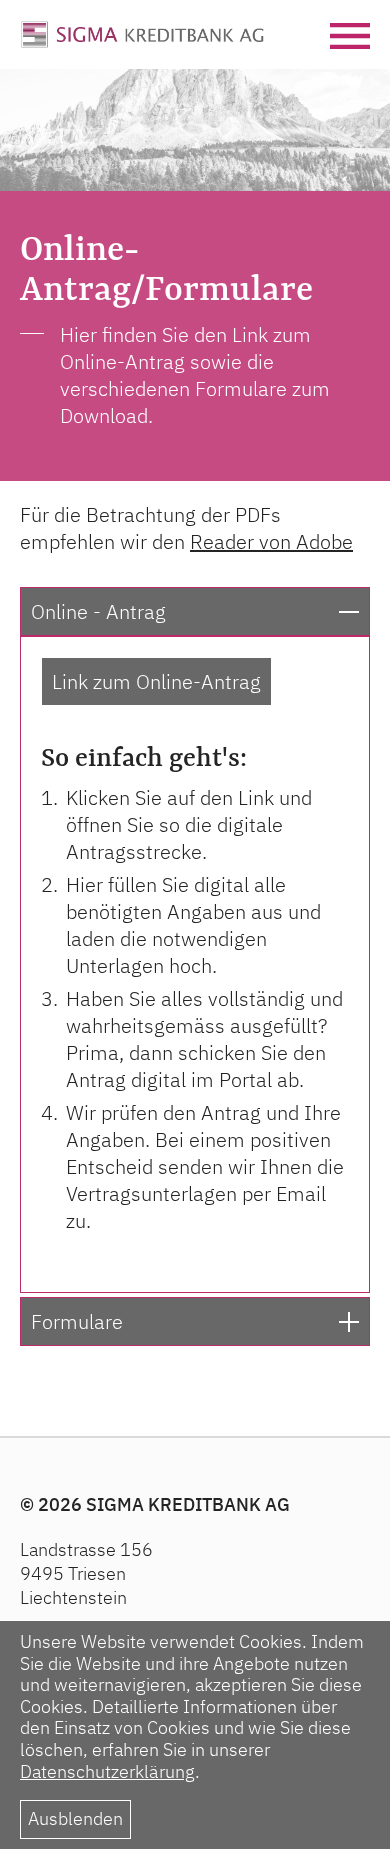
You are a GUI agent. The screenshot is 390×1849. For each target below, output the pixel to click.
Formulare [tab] (77, 1321)
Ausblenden (75, 1818)
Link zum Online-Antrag (156, 681)
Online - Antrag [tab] (98, 611)
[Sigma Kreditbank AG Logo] (142, 32)
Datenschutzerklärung (107, 1771)
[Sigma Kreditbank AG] (195, 127)
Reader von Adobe (271, 541)
